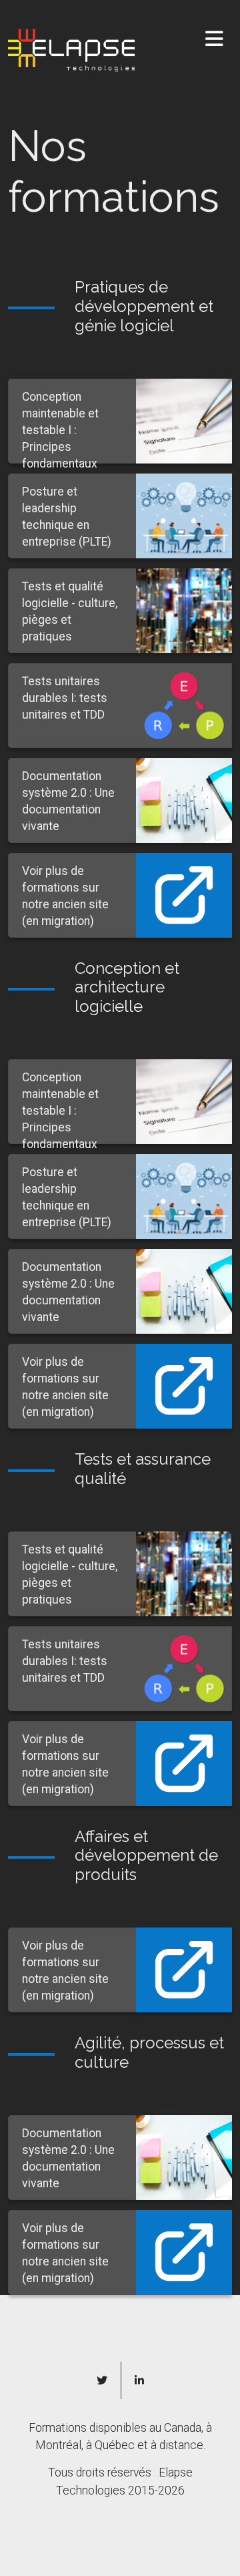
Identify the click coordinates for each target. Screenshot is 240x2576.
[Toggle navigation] (214, 39)
